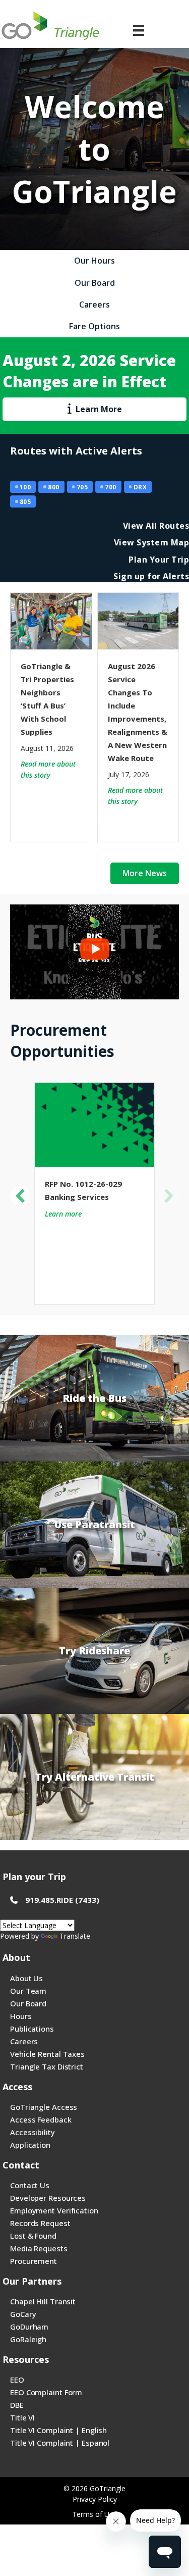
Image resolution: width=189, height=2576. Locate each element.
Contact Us (30, 2185)
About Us (26, 1978)
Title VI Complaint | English (58, 2430)
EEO (17, 2380)
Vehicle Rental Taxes (47, 2054)
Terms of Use (94, 2514)
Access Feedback (41, 2119)
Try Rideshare (94, 1651)
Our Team (28, 1991)
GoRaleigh (28, 2339)
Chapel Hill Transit (43, 2301)
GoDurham (29, 2327)
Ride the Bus (94, 1398)
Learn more (63, 1214)
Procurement (34, 2261)
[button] (20, 1196)
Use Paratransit (95, 1524)
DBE (17, 2405)
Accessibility (33, 2132)
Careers (24, 2041)
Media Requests (39, 2248)
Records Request (40, 2223)
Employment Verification (54, 2210)
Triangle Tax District (47, 2066)
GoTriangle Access (44, 2107)
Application (30, 2145)
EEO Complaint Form (46, 2392)
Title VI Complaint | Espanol (60, 2443)
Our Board (28, 2003)
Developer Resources (48, 2198)
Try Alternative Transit (95, 1777)
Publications (32, 2029)
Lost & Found (33, 2236)
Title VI (22, 2417)
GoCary (23, 2314)
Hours (21, 2016)
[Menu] (139, 30)
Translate (75, 1936)
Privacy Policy (95, 2499)
